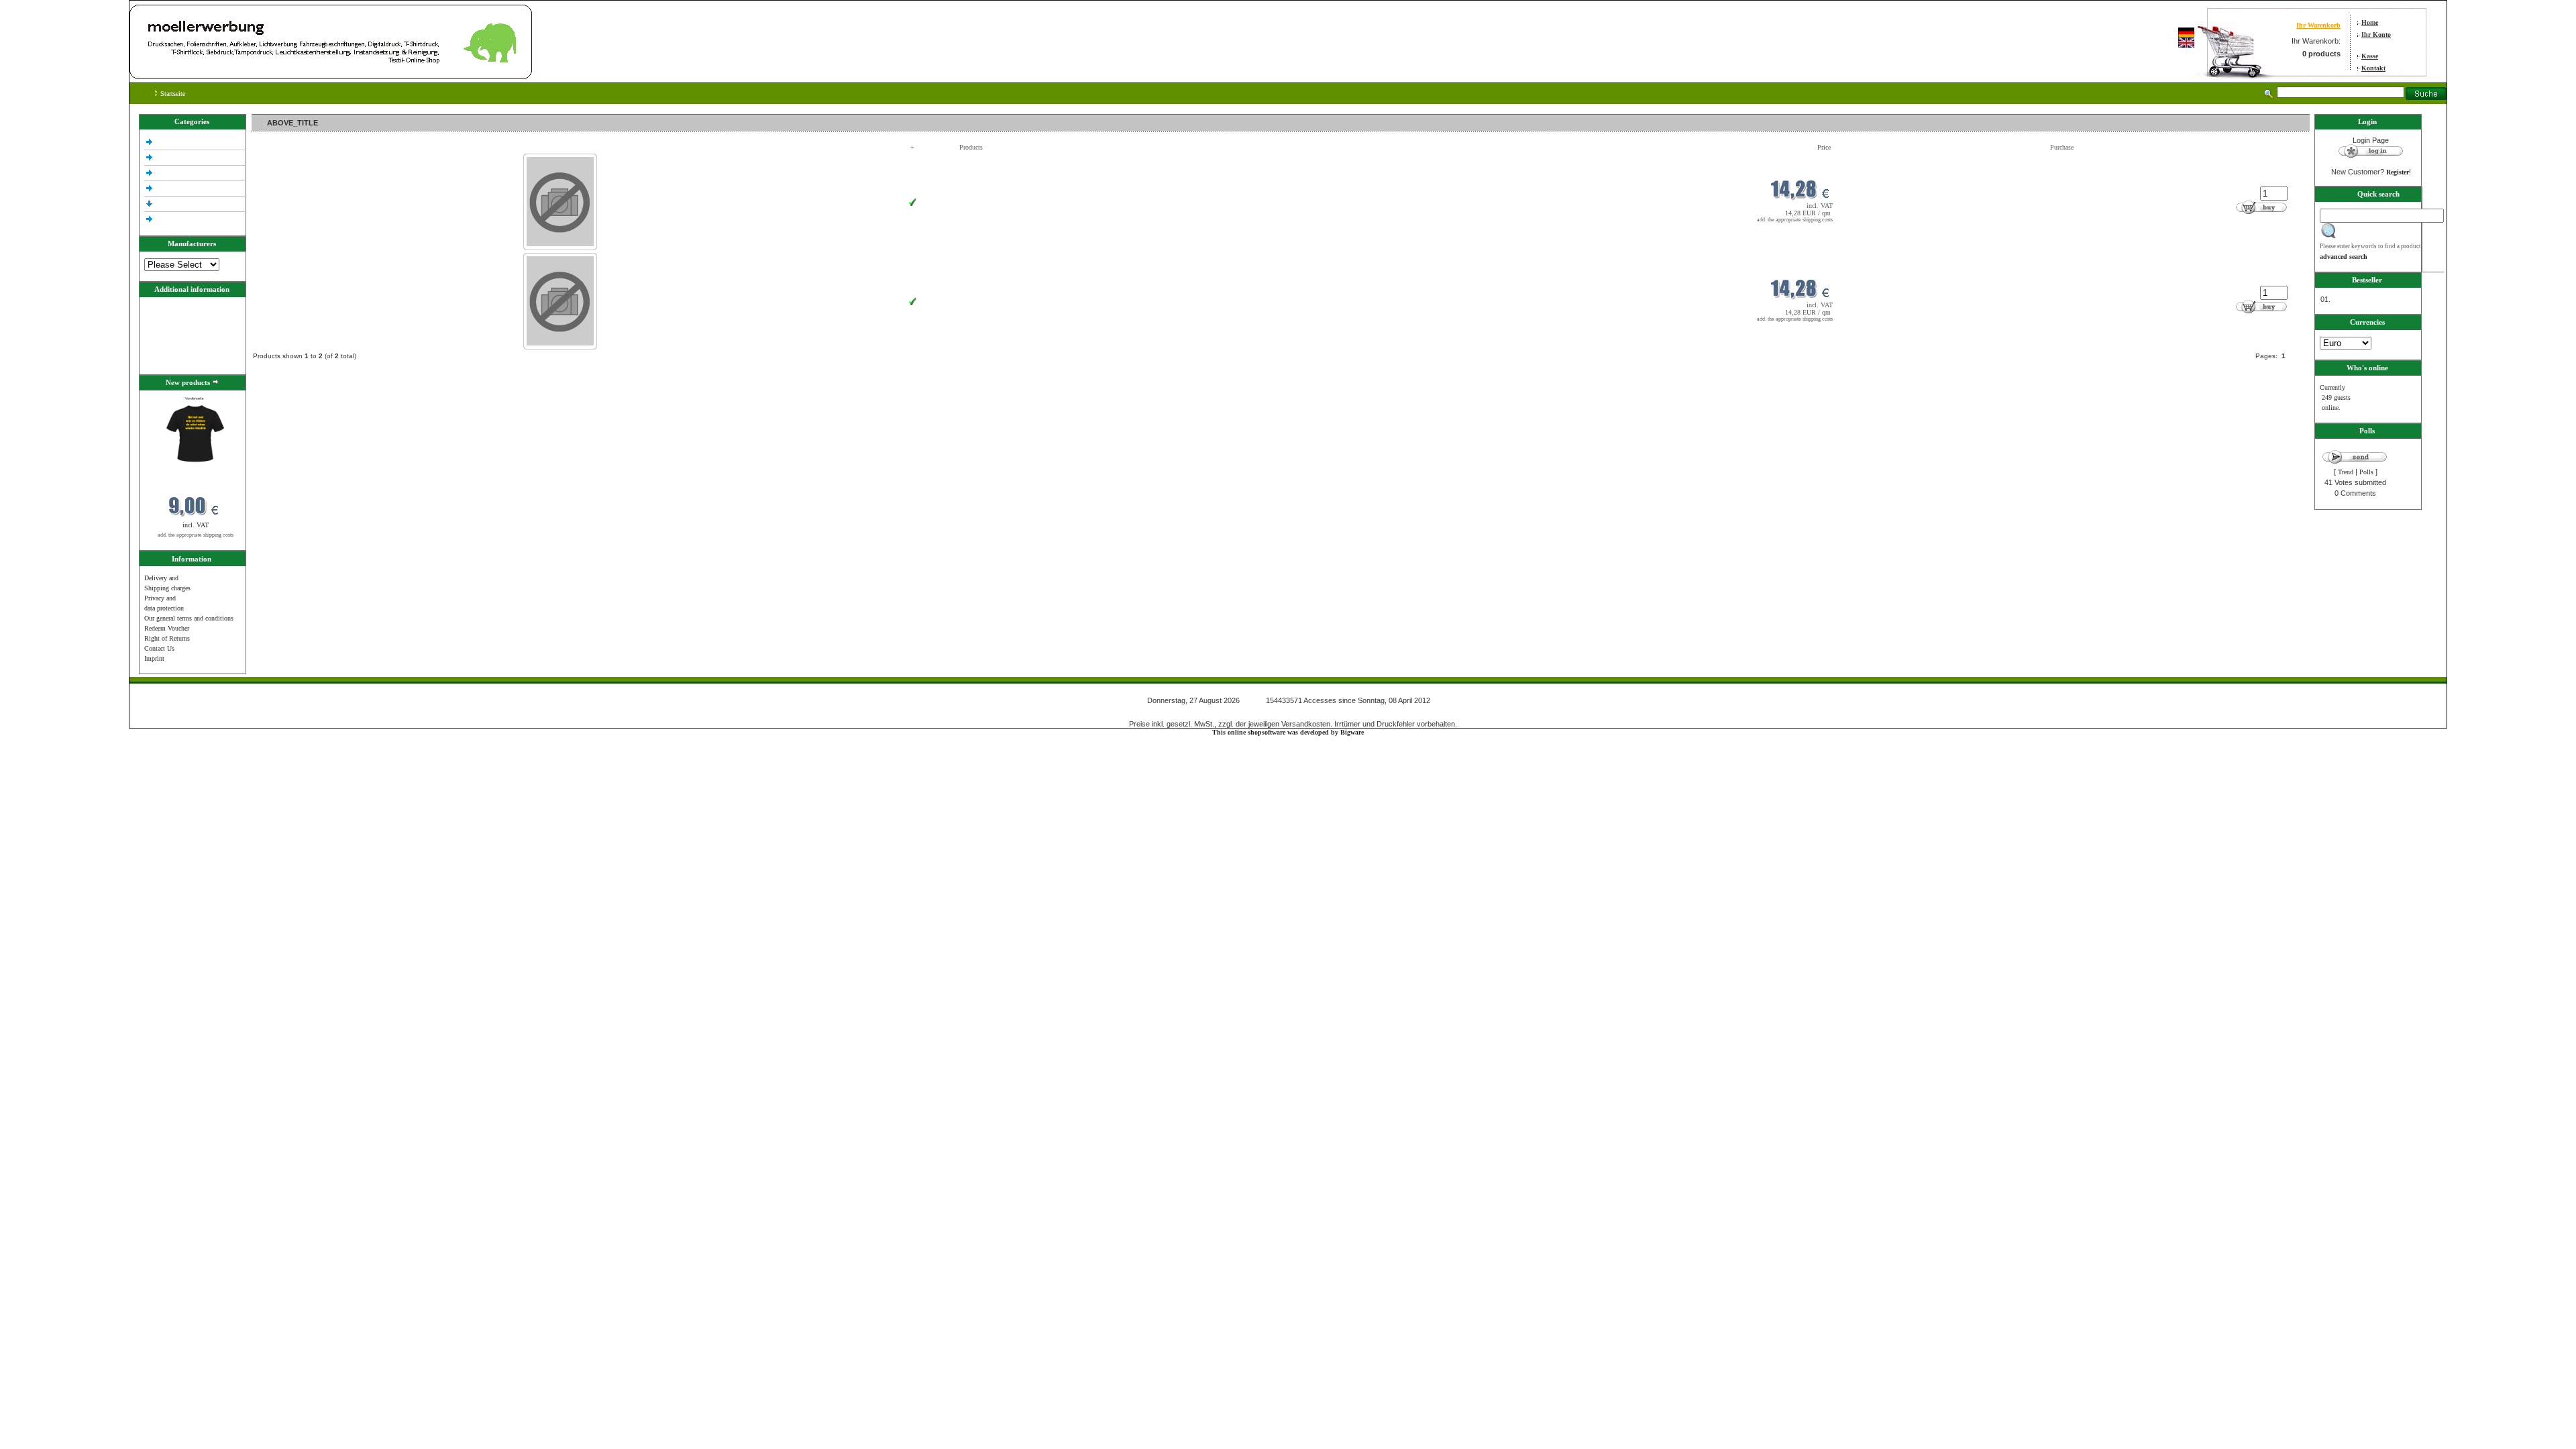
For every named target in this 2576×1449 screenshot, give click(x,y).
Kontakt (2373, 68)
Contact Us (159, 648)
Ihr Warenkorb (2318, 25)
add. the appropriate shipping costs (196, 535)
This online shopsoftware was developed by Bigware (1288, 732)
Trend (2346, 472)
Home (2370, 22)
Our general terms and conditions (189, 618)
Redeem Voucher (167, 628)
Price (1824, 147)
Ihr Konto (2376, 35)
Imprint (154, 658)
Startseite (172, 94)
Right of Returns (167, 638)
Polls (2366, 472)
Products (971, 147)
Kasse (2370, 56)
